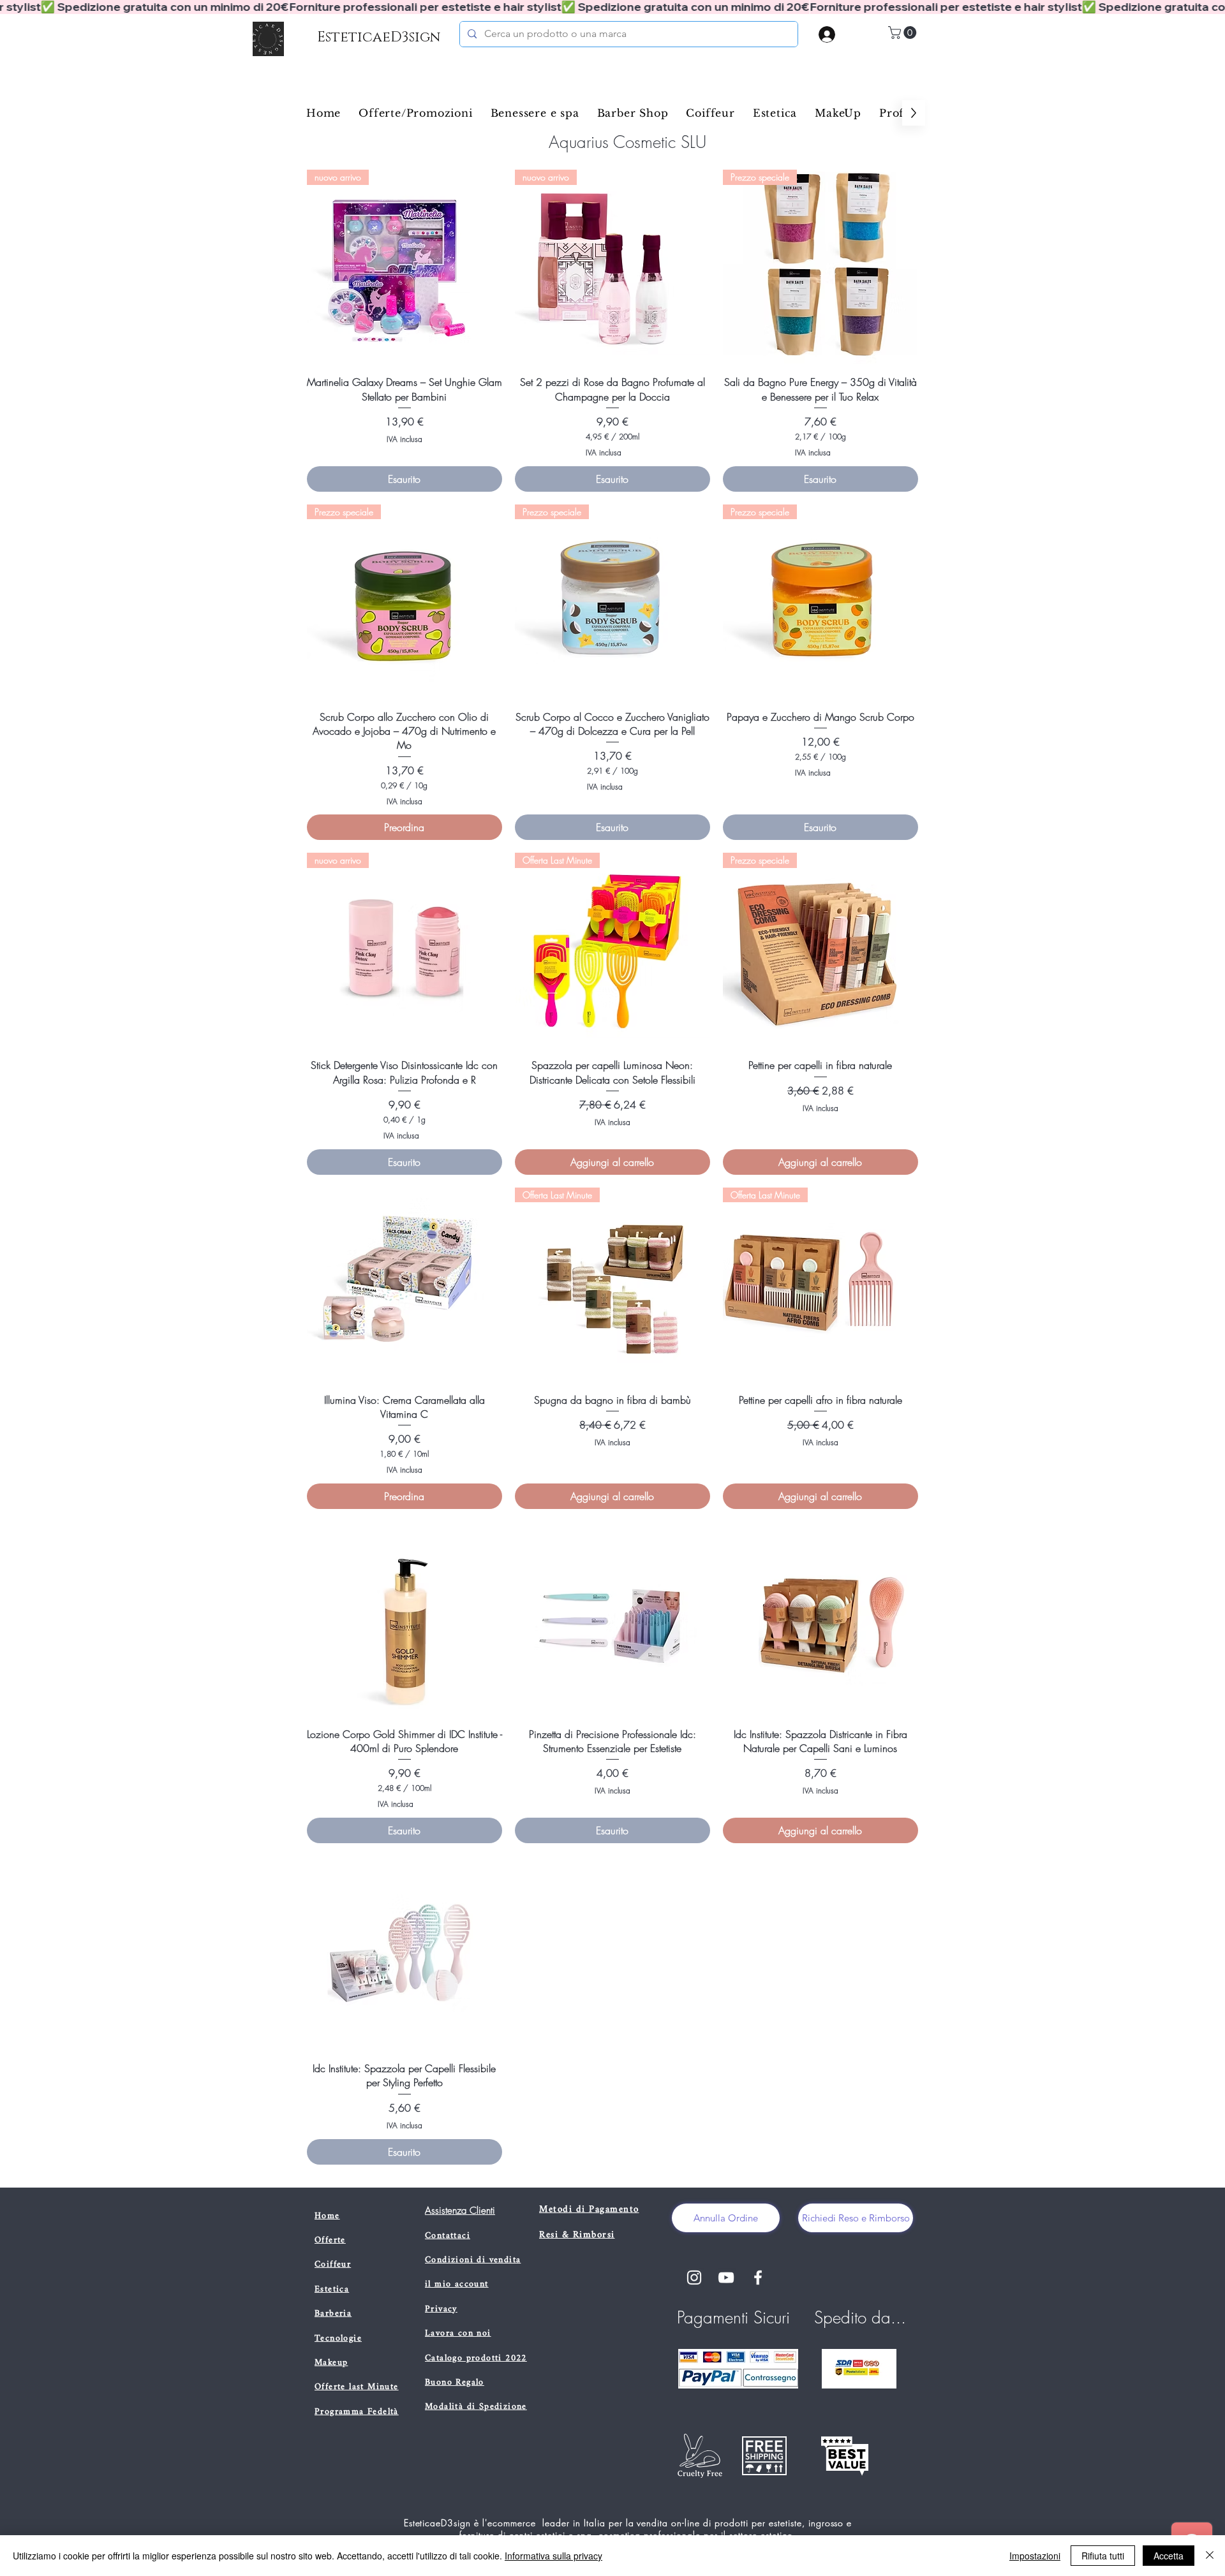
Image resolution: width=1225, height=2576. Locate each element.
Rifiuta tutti (1103, 2556)
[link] (904, 33)
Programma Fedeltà (357, 2412)
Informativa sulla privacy (553, 2556)
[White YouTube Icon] (726, 2278)
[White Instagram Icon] (694, 2278)
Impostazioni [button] (1035, 2556)
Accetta (1169, 2556)
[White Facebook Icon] (758, 2278)
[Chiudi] (1210, 2556)
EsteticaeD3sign (379, 37)
